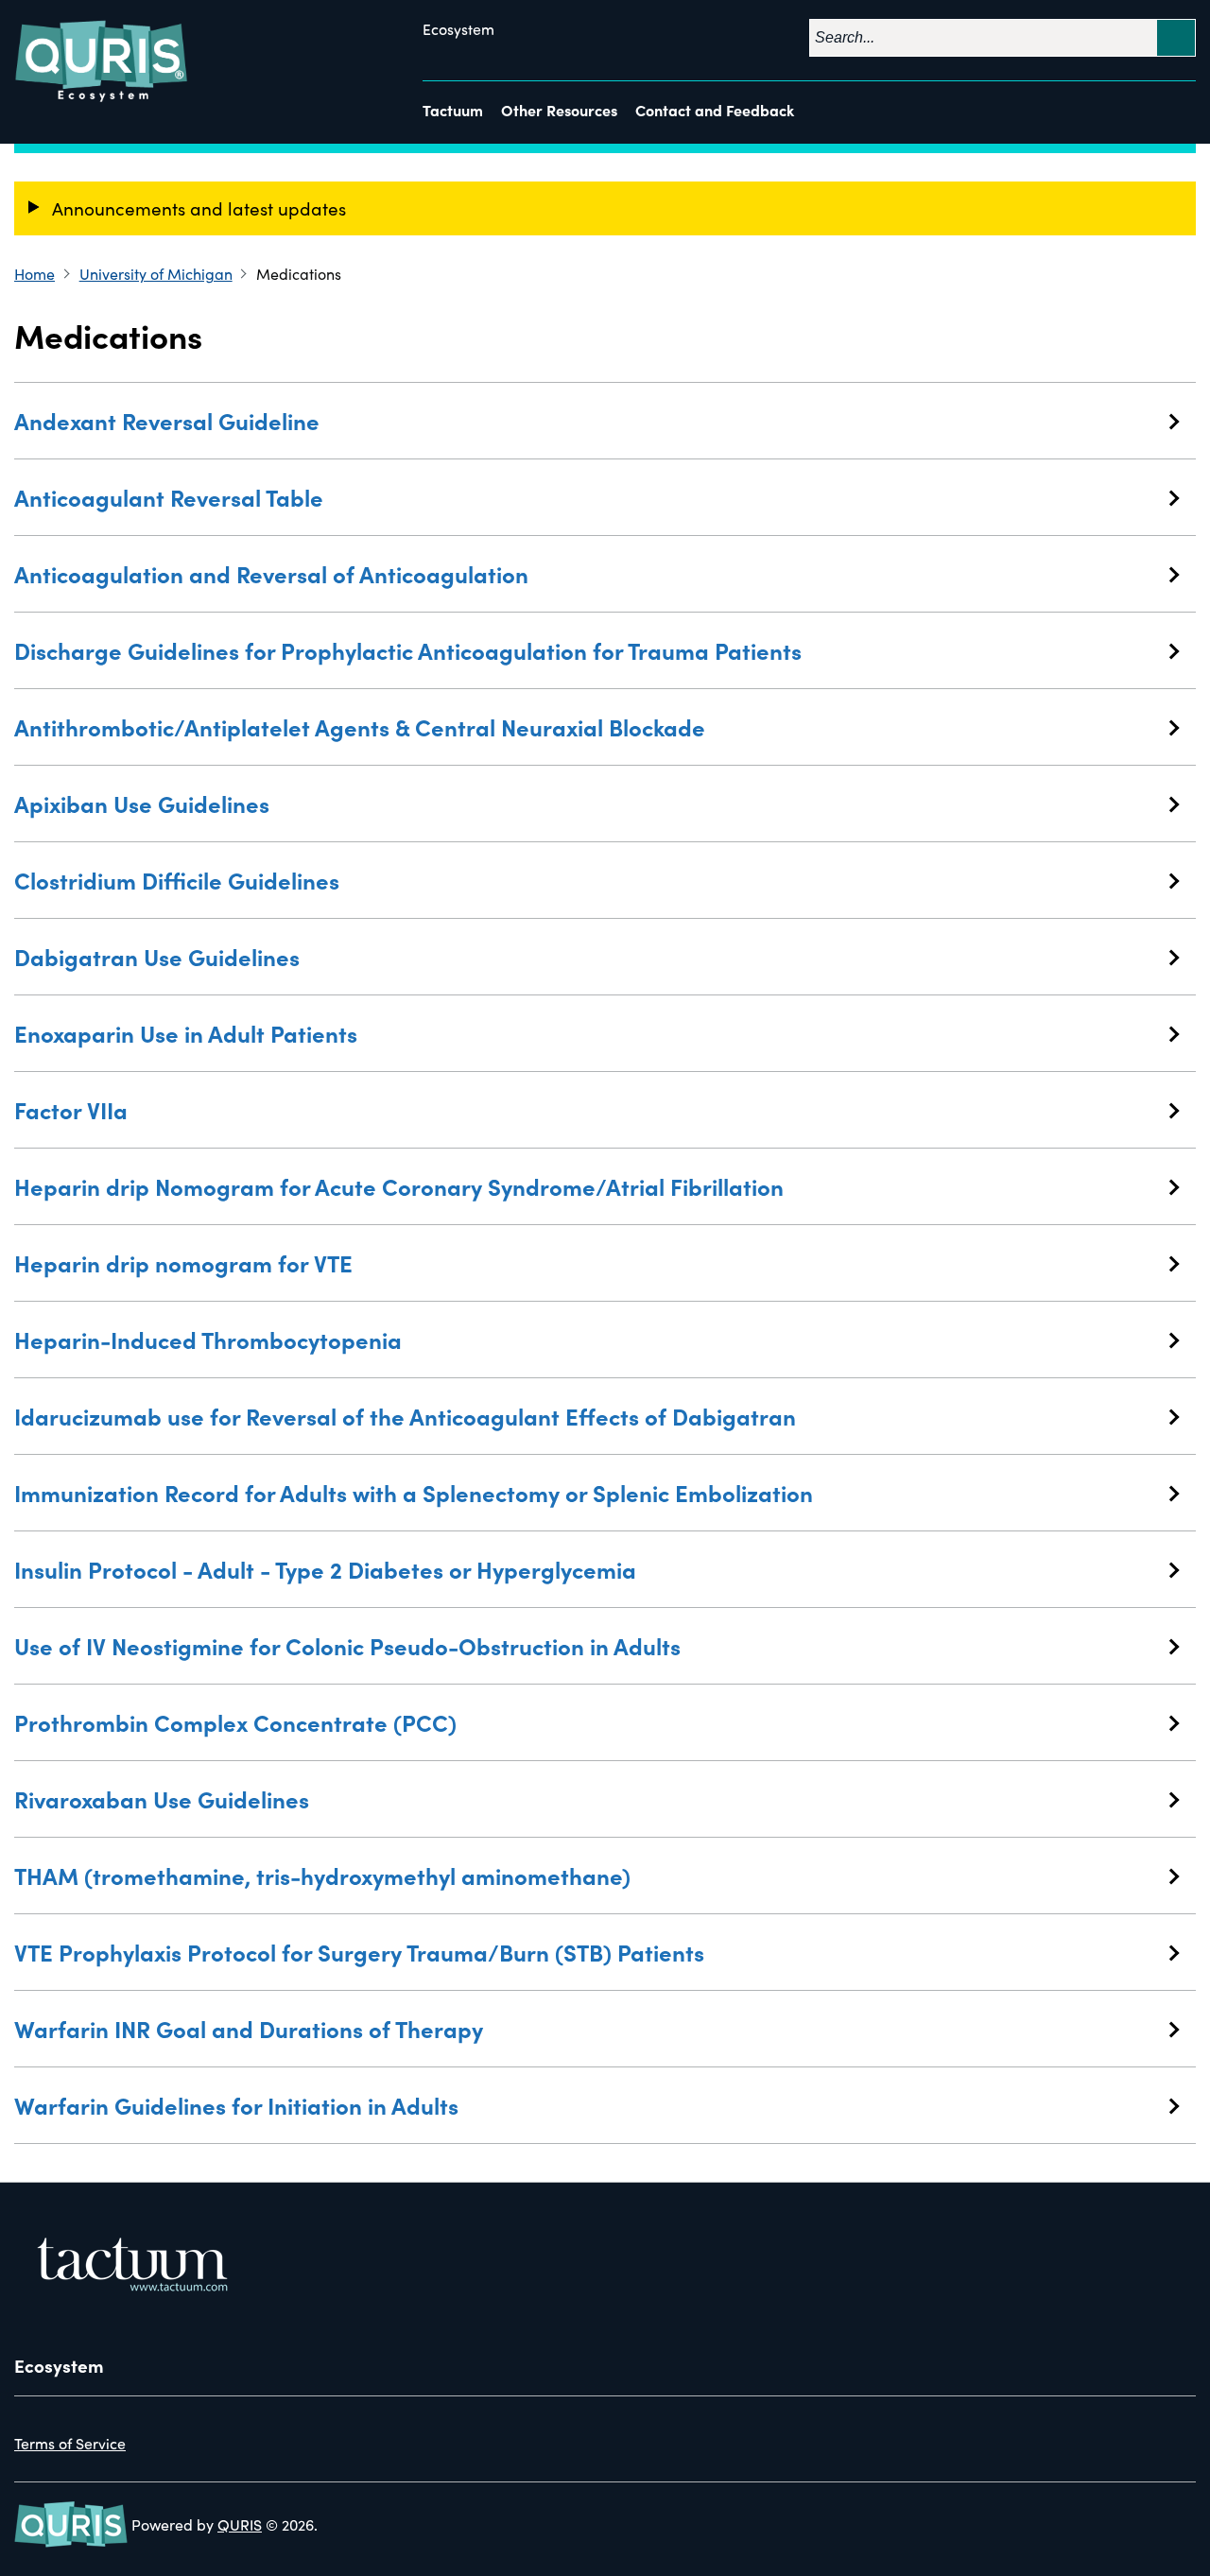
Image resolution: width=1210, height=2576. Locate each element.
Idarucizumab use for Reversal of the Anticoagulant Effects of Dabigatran (405, 1416)
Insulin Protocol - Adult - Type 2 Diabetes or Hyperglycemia (325, 1569)
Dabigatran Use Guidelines (157, 956)
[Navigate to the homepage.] (104, 61)
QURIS (240, 2525)
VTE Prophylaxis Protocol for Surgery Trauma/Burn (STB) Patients (359, 1952)
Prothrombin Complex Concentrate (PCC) (235, 1722)
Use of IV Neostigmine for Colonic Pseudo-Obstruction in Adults (347, 1645)
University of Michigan (156, 273)
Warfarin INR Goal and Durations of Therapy (249, 2028)
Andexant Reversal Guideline (167, 420)
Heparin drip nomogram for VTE (183, 1262)
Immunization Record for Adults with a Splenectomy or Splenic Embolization (414, 1492)
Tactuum (453, 110)
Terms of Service (70, 2444)
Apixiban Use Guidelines (142, 803)
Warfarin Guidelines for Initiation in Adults (236, 2105)
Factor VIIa (71, 1109)
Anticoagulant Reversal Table (169, 497)
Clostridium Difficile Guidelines (177, 880)
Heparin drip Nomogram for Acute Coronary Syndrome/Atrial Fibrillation (399, 1186)
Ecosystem (458, 29)
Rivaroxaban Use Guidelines (162, 1798)
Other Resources (559, 110)
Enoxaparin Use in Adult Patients (186, 1033)
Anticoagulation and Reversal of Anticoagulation (271, 573)
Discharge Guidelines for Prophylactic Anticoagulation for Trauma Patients (408, 650)
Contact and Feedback (715, 110)
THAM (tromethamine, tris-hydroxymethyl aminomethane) (322, 1875)
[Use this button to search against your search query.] (1176, 38)
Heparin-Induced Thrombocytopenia (208, 1339)
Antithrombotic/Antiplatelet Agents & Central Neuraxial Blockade (360, 726)
